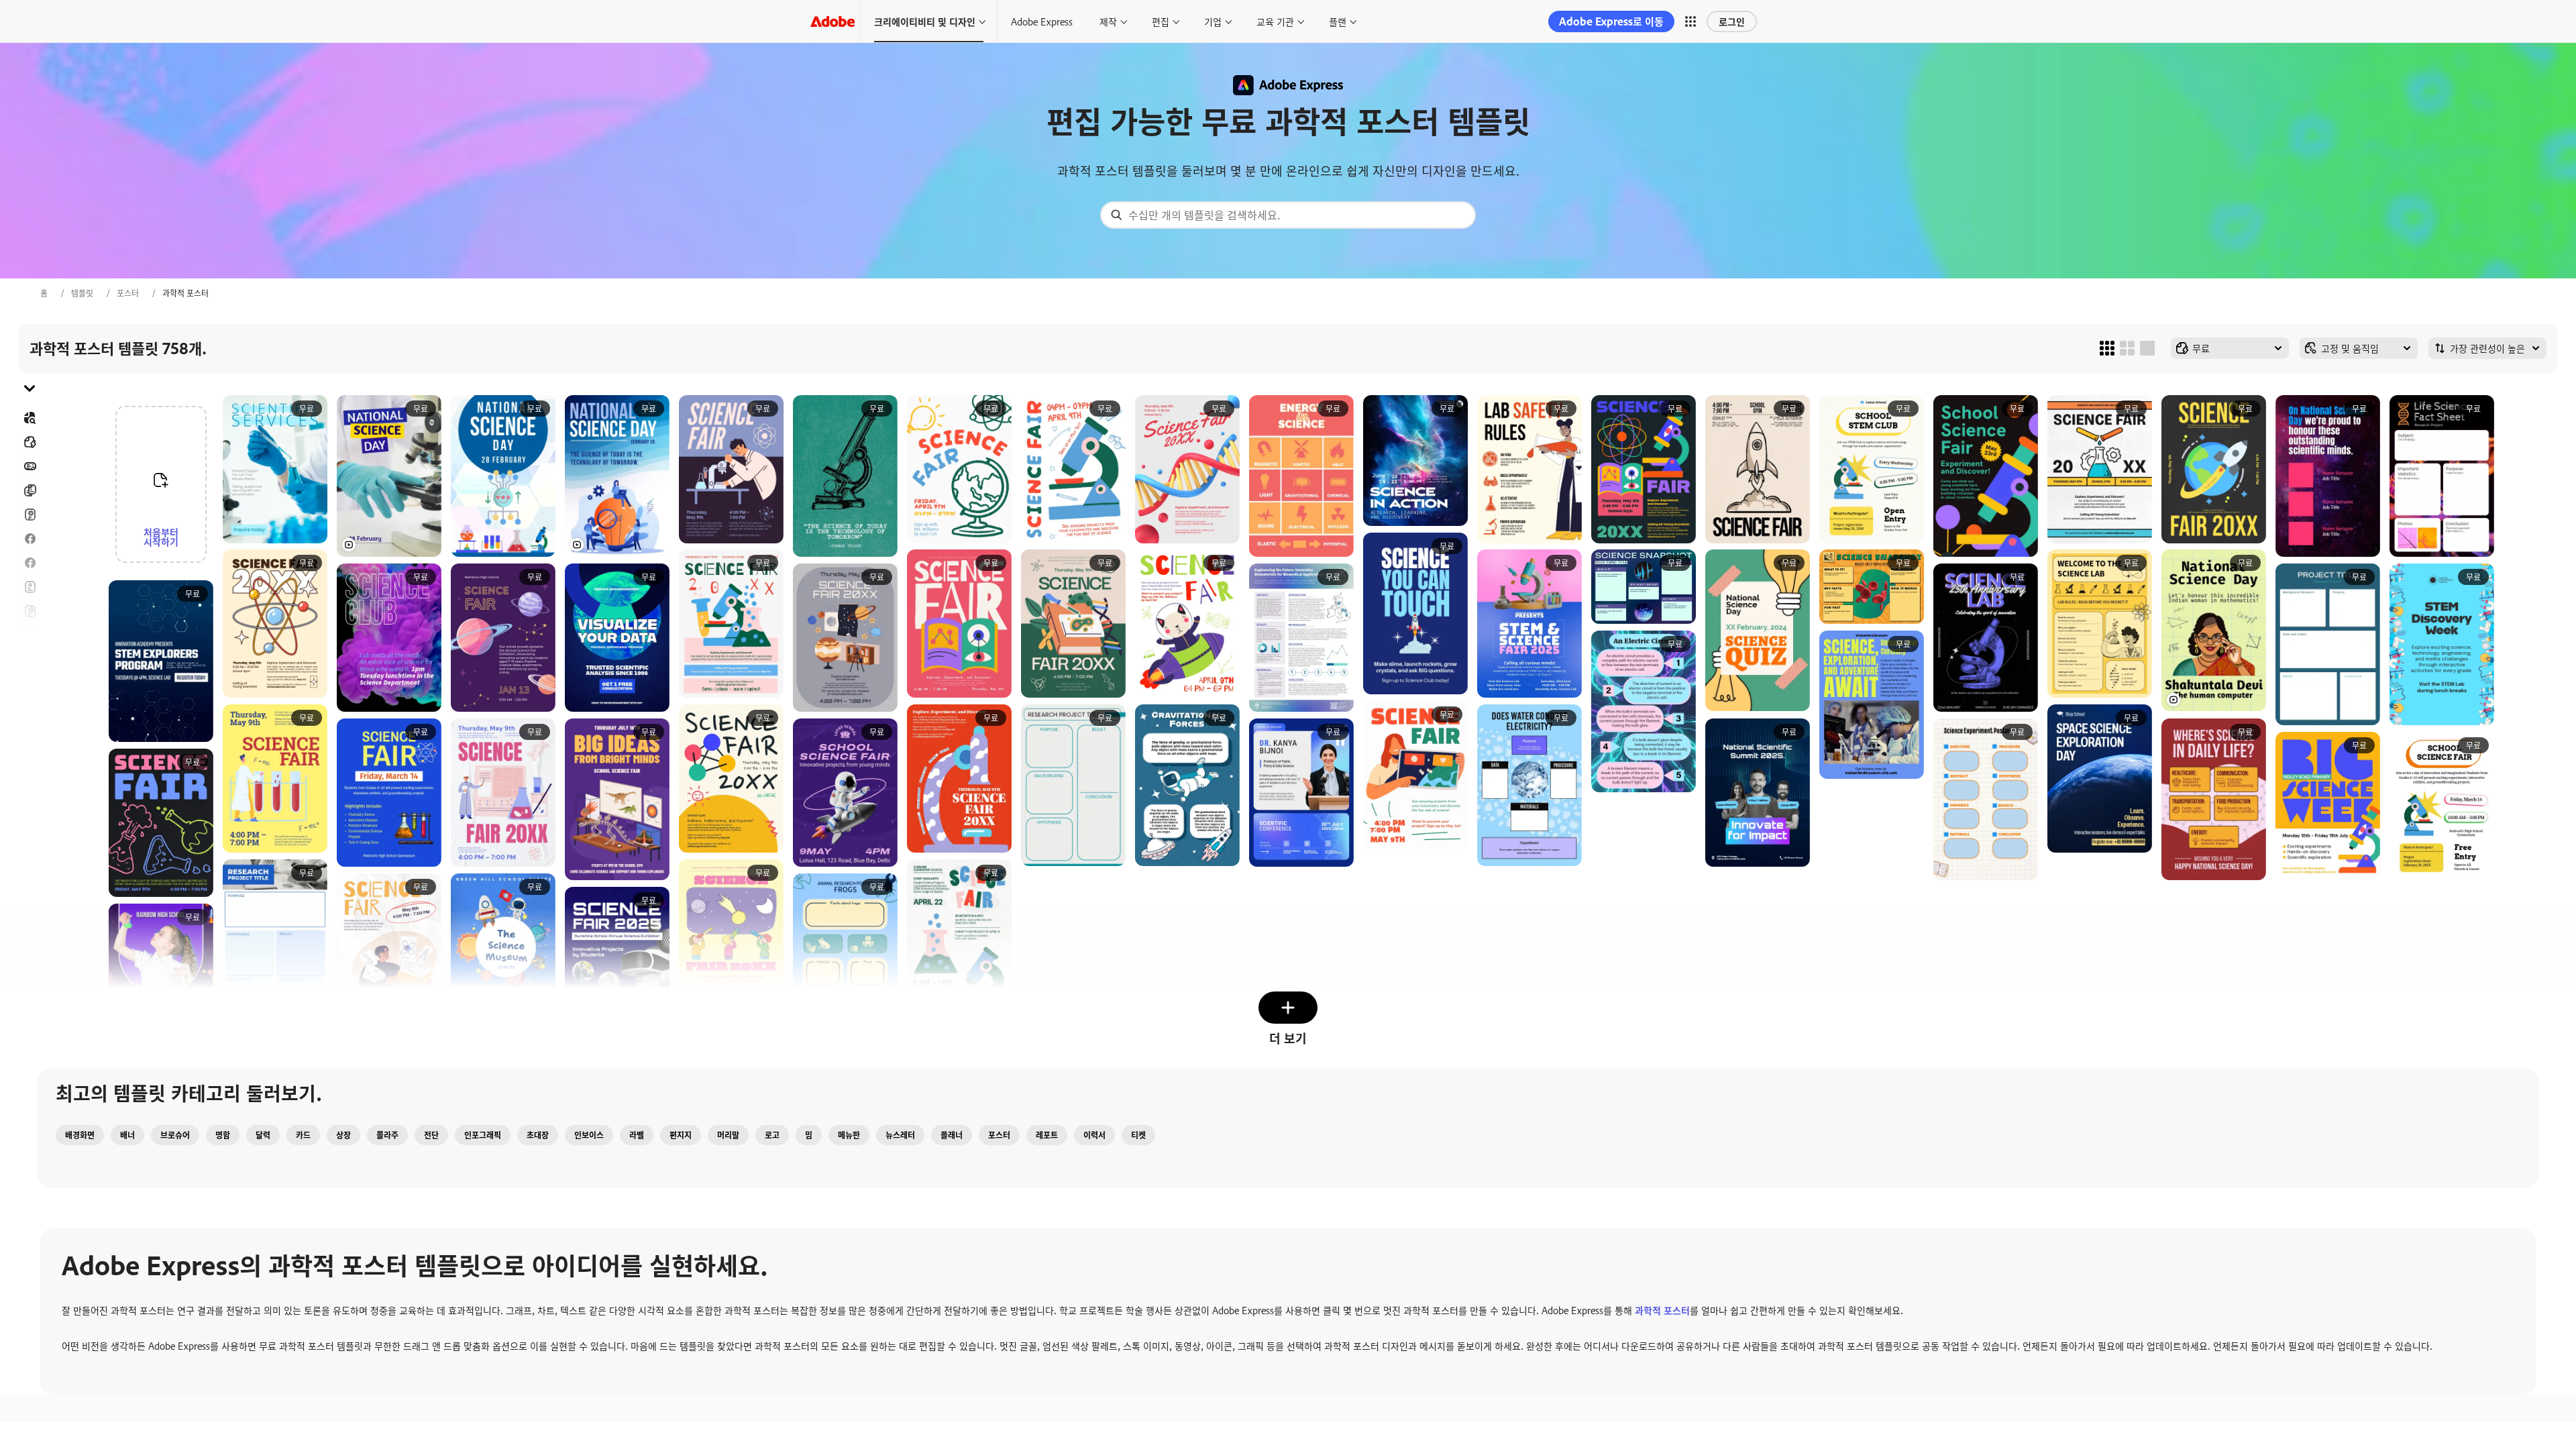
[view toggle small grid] (2107, 348)
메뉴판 (849, 1135)
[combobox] (1288, 215)
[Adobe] (833, 21)
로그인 (1732, 21)
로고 (30, 684)
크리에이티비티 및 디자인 (925, 21)
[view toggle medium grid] (2127, 348)
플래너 (952, 1135)
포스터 (128, 293)
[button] (1690, 21)
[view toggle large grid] (2147, 348)
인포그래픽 (483, 1135)
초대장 (30, 659)
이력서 (30, 756)
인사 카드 (30, 611)
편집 (1161, 21)
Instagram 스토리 (30, 635)
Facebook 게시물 (30, 539)
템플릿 (82, 293)
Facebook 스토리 (30, 563)
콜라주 (387, 1135)
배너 (30, 466)
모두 (30, 442)
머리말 (728, 1135)
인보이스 (589, 1135)
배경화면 (80, 1135)
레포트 (1047, 1135)
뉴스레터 (900, 1135)
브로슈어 (30, 490)
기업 (1213, 21)
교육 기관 (1275, 21)
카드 (30, 515)
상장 (343, 1135)
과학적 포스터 (1662, 1310)
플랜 (1338, 21)
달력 (263, 1135)
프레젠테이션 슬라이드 (30, 732)
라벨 (637, 1135)
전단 (30, 587)
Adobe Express (1042, 21)
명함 (223, 1135)
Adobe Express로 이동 (1611, 21)
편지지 (681, 1135)
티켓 (1138, 1135)
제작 (1108, 21)
